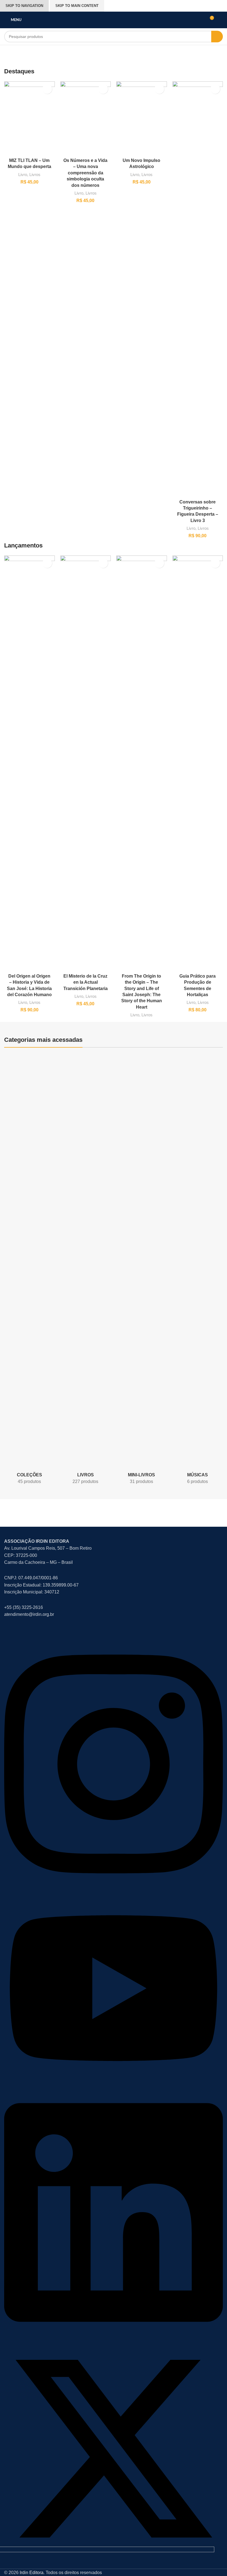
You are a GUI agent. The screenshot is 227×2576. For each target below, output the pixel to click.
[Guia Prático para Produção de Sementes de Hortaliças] (198, 763)
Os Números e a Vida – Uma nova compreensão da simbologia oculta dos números (85, 173)
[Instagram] (114, 1887)
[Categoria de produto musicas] (197, 1271)
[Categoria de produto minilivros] (141, 1271)
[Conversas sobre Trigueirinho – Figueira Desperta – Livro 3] (198, 289)
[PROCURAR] (217, 37)
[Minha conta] (221, 20)
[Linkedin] (114, 2336)
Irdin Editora (32, 2573)
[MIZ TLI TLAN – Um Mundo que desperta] (29, 118)
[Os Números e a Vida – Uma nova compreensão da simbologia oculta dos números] (86, 118)
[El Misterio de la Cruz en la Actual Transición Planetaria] (86, 763)
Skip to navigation (24, 6)
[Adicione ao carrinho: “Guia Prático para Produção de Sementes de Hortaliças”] (215, 563)
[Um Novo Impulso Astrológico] (142, 118)
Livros (35, 175)
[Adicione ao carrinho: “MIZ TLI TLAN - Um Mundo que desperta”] (47, 89)
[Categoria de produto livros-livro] (86, 1271)
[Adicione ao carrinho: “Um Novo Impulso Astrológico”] (159, 89)
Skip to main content (77, 6)
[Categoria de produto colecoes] (29, 1271)
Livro (23, 175)
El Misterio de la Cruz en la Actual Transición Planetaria (86, 982)
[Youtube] (114, 2084)
